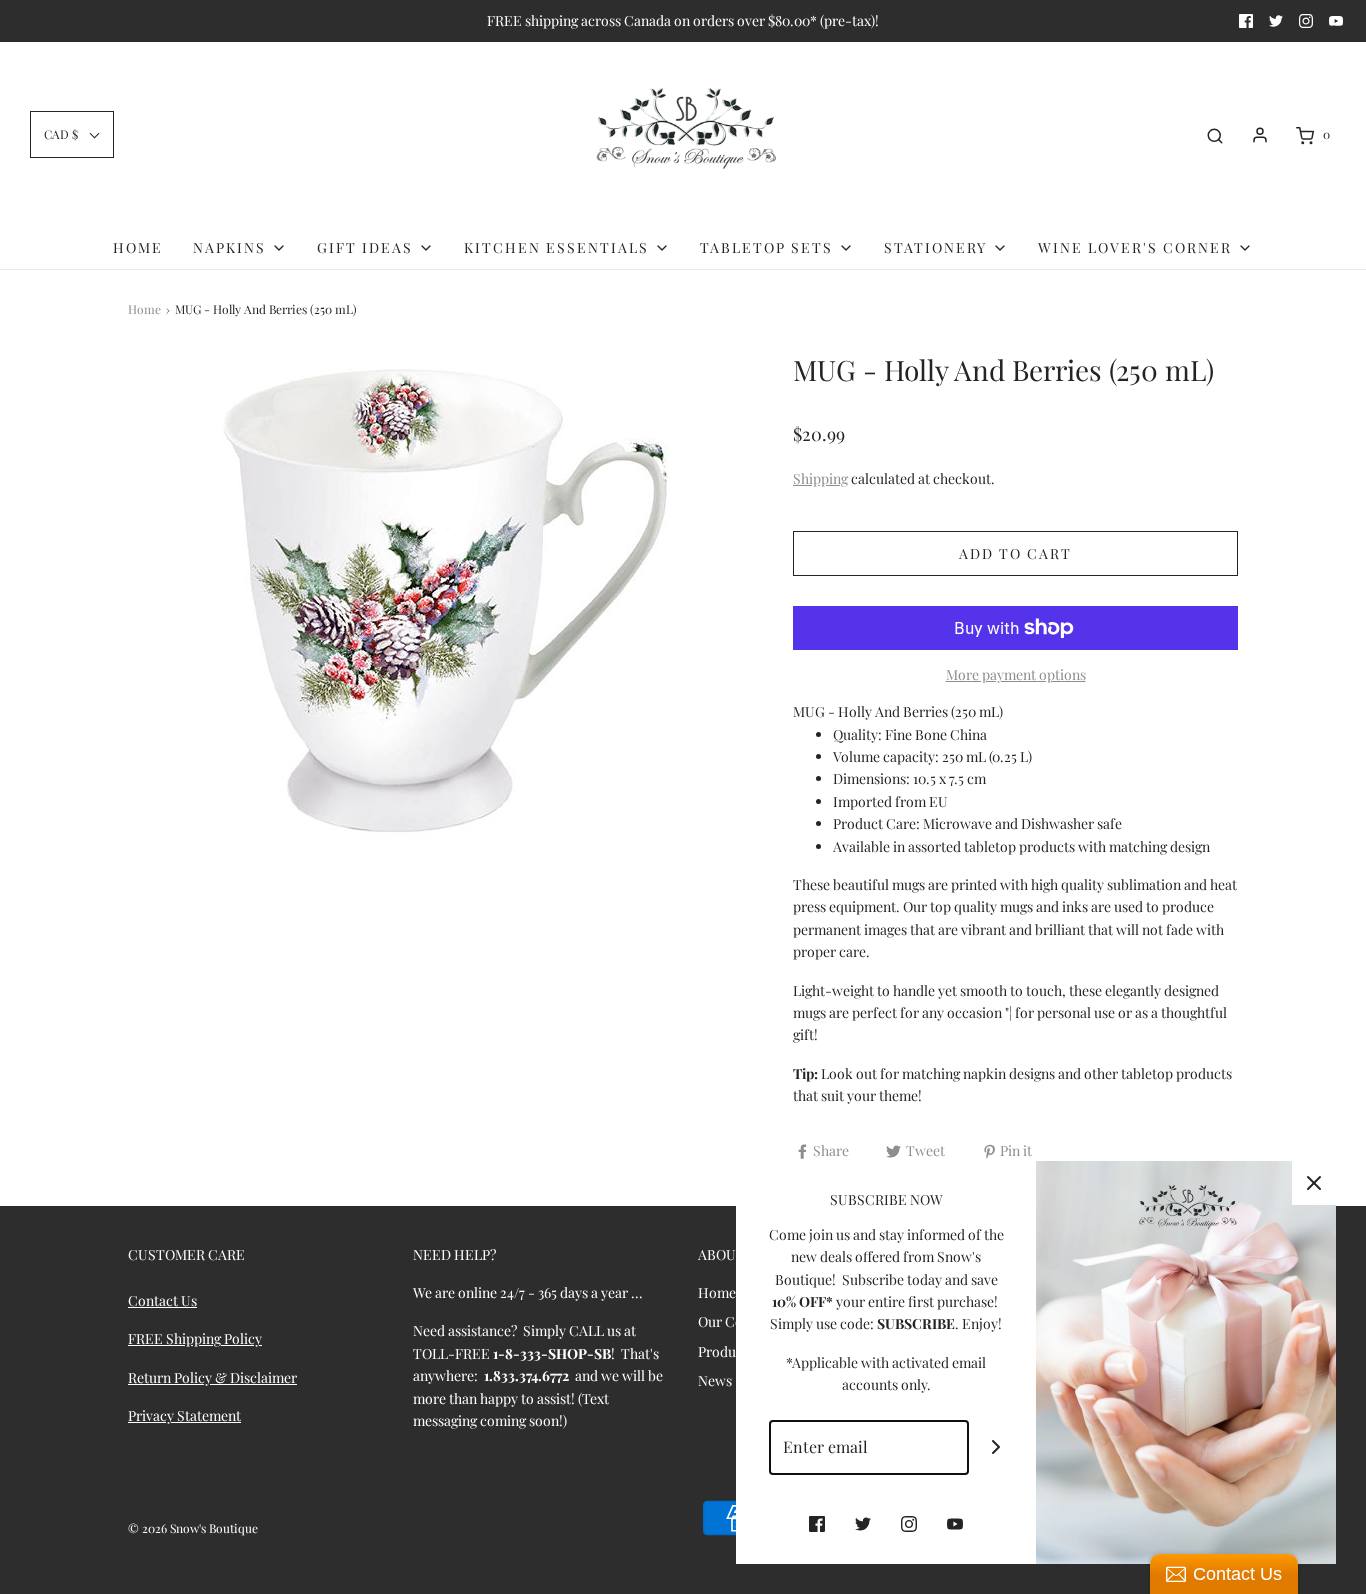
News (715, 1380)
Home (138, 247)
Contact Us (162, 1300)
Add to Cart (1015, 553)
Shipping (820, 478)
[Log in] (1260, 135)
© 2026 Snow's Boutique (193, 1528)
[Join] (996, 1447)
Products (726, 1351)
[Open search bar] (1215, 135)
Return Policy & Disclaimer (212, 1377)
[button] (72, 134)
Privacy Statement (184, 1415)
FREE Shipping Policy (195, 1338)
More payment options (1016, 674)
